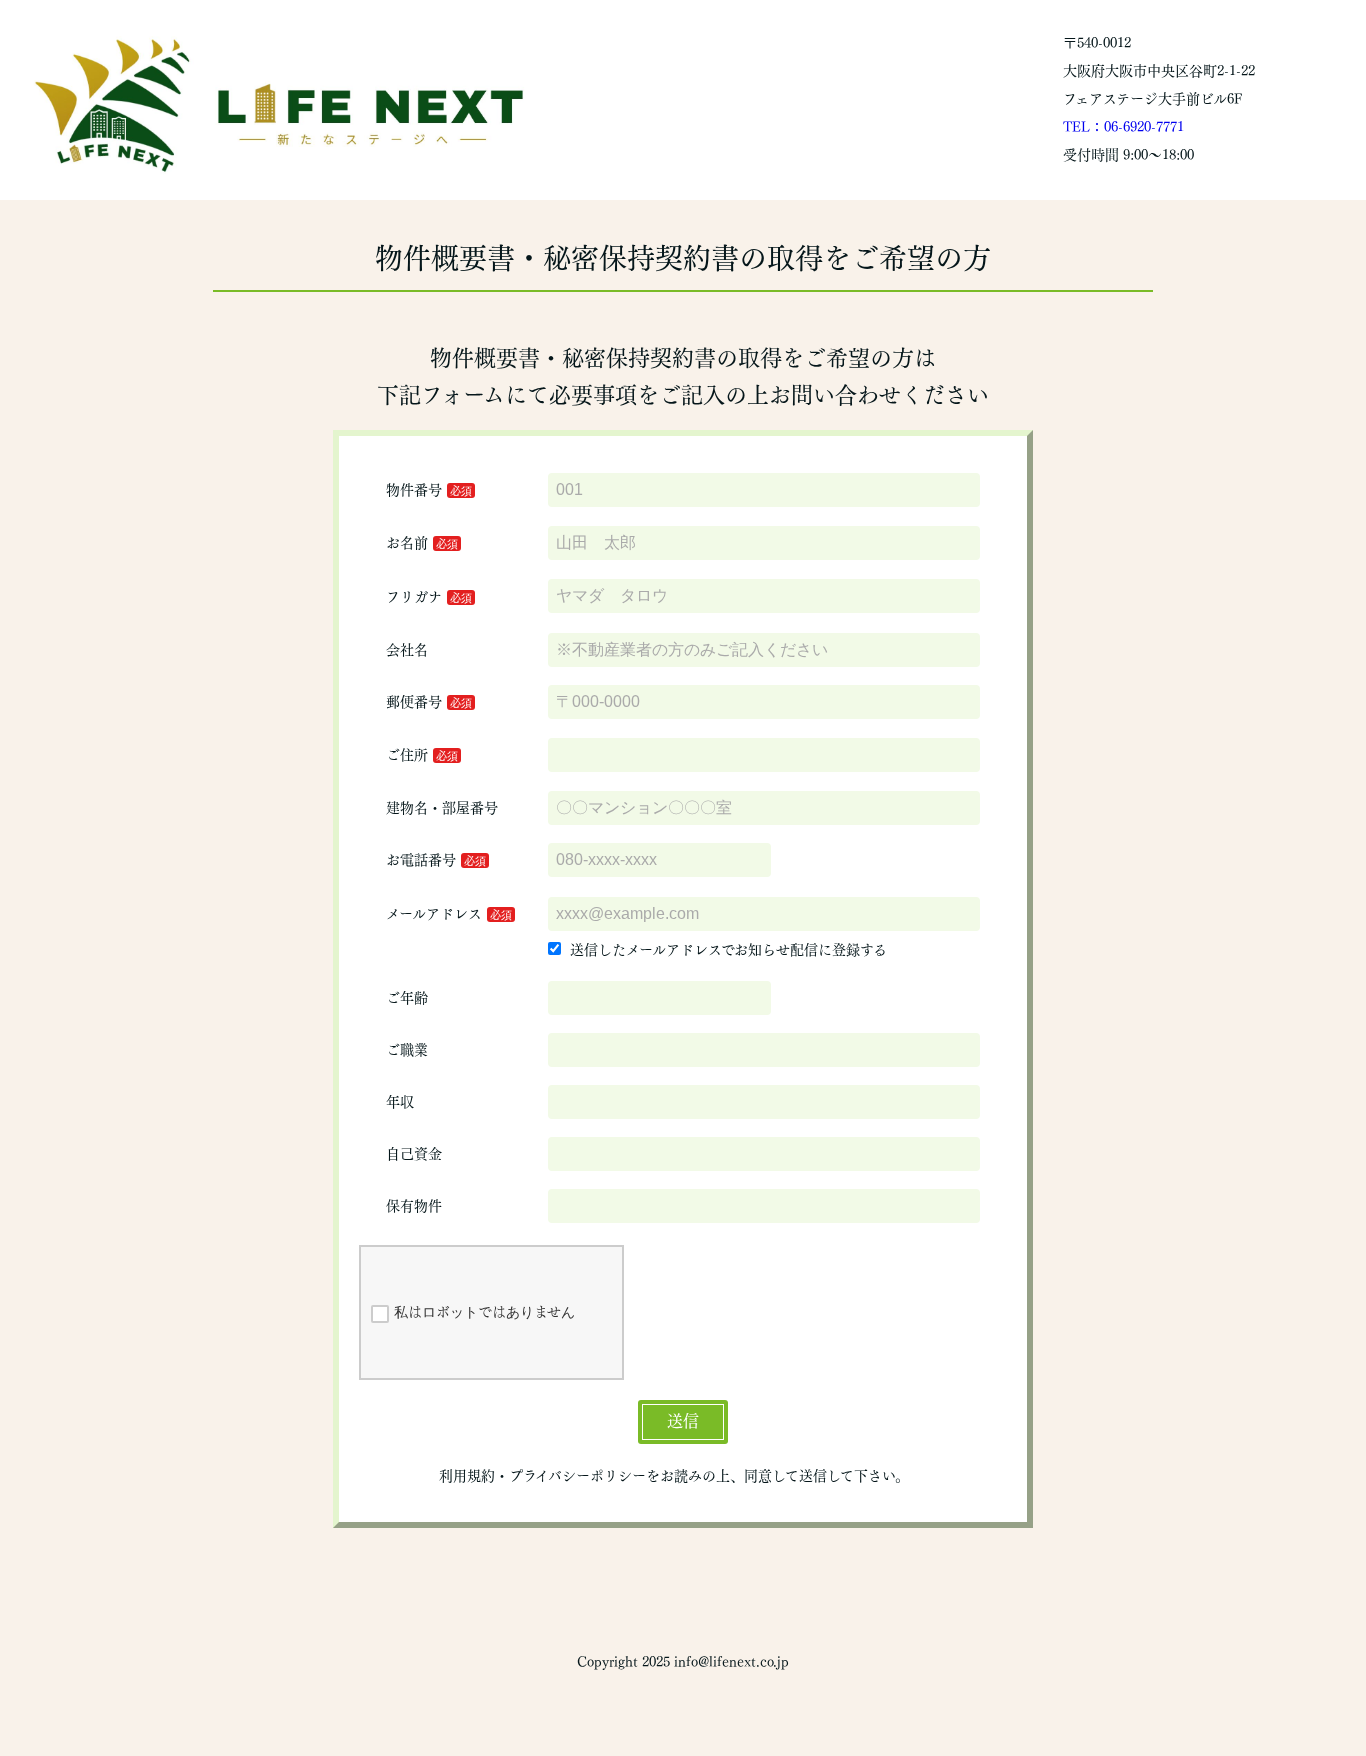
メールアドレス (434, 914)
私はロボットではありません (484, 1312)
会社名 (407, 650)
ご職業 (407, 1050)
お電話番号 (421, 860)
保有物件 (414, 1206)
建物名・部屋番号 (442, 808)
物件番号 (414, 490)
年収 (400, 1102)
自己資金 (414, 1154)
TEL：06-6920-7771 (1123, 127)
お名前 (407, 543)
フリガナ (414, 597)
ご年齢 (407, 998)
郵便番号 (414, 702)
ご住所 (407, 755)
